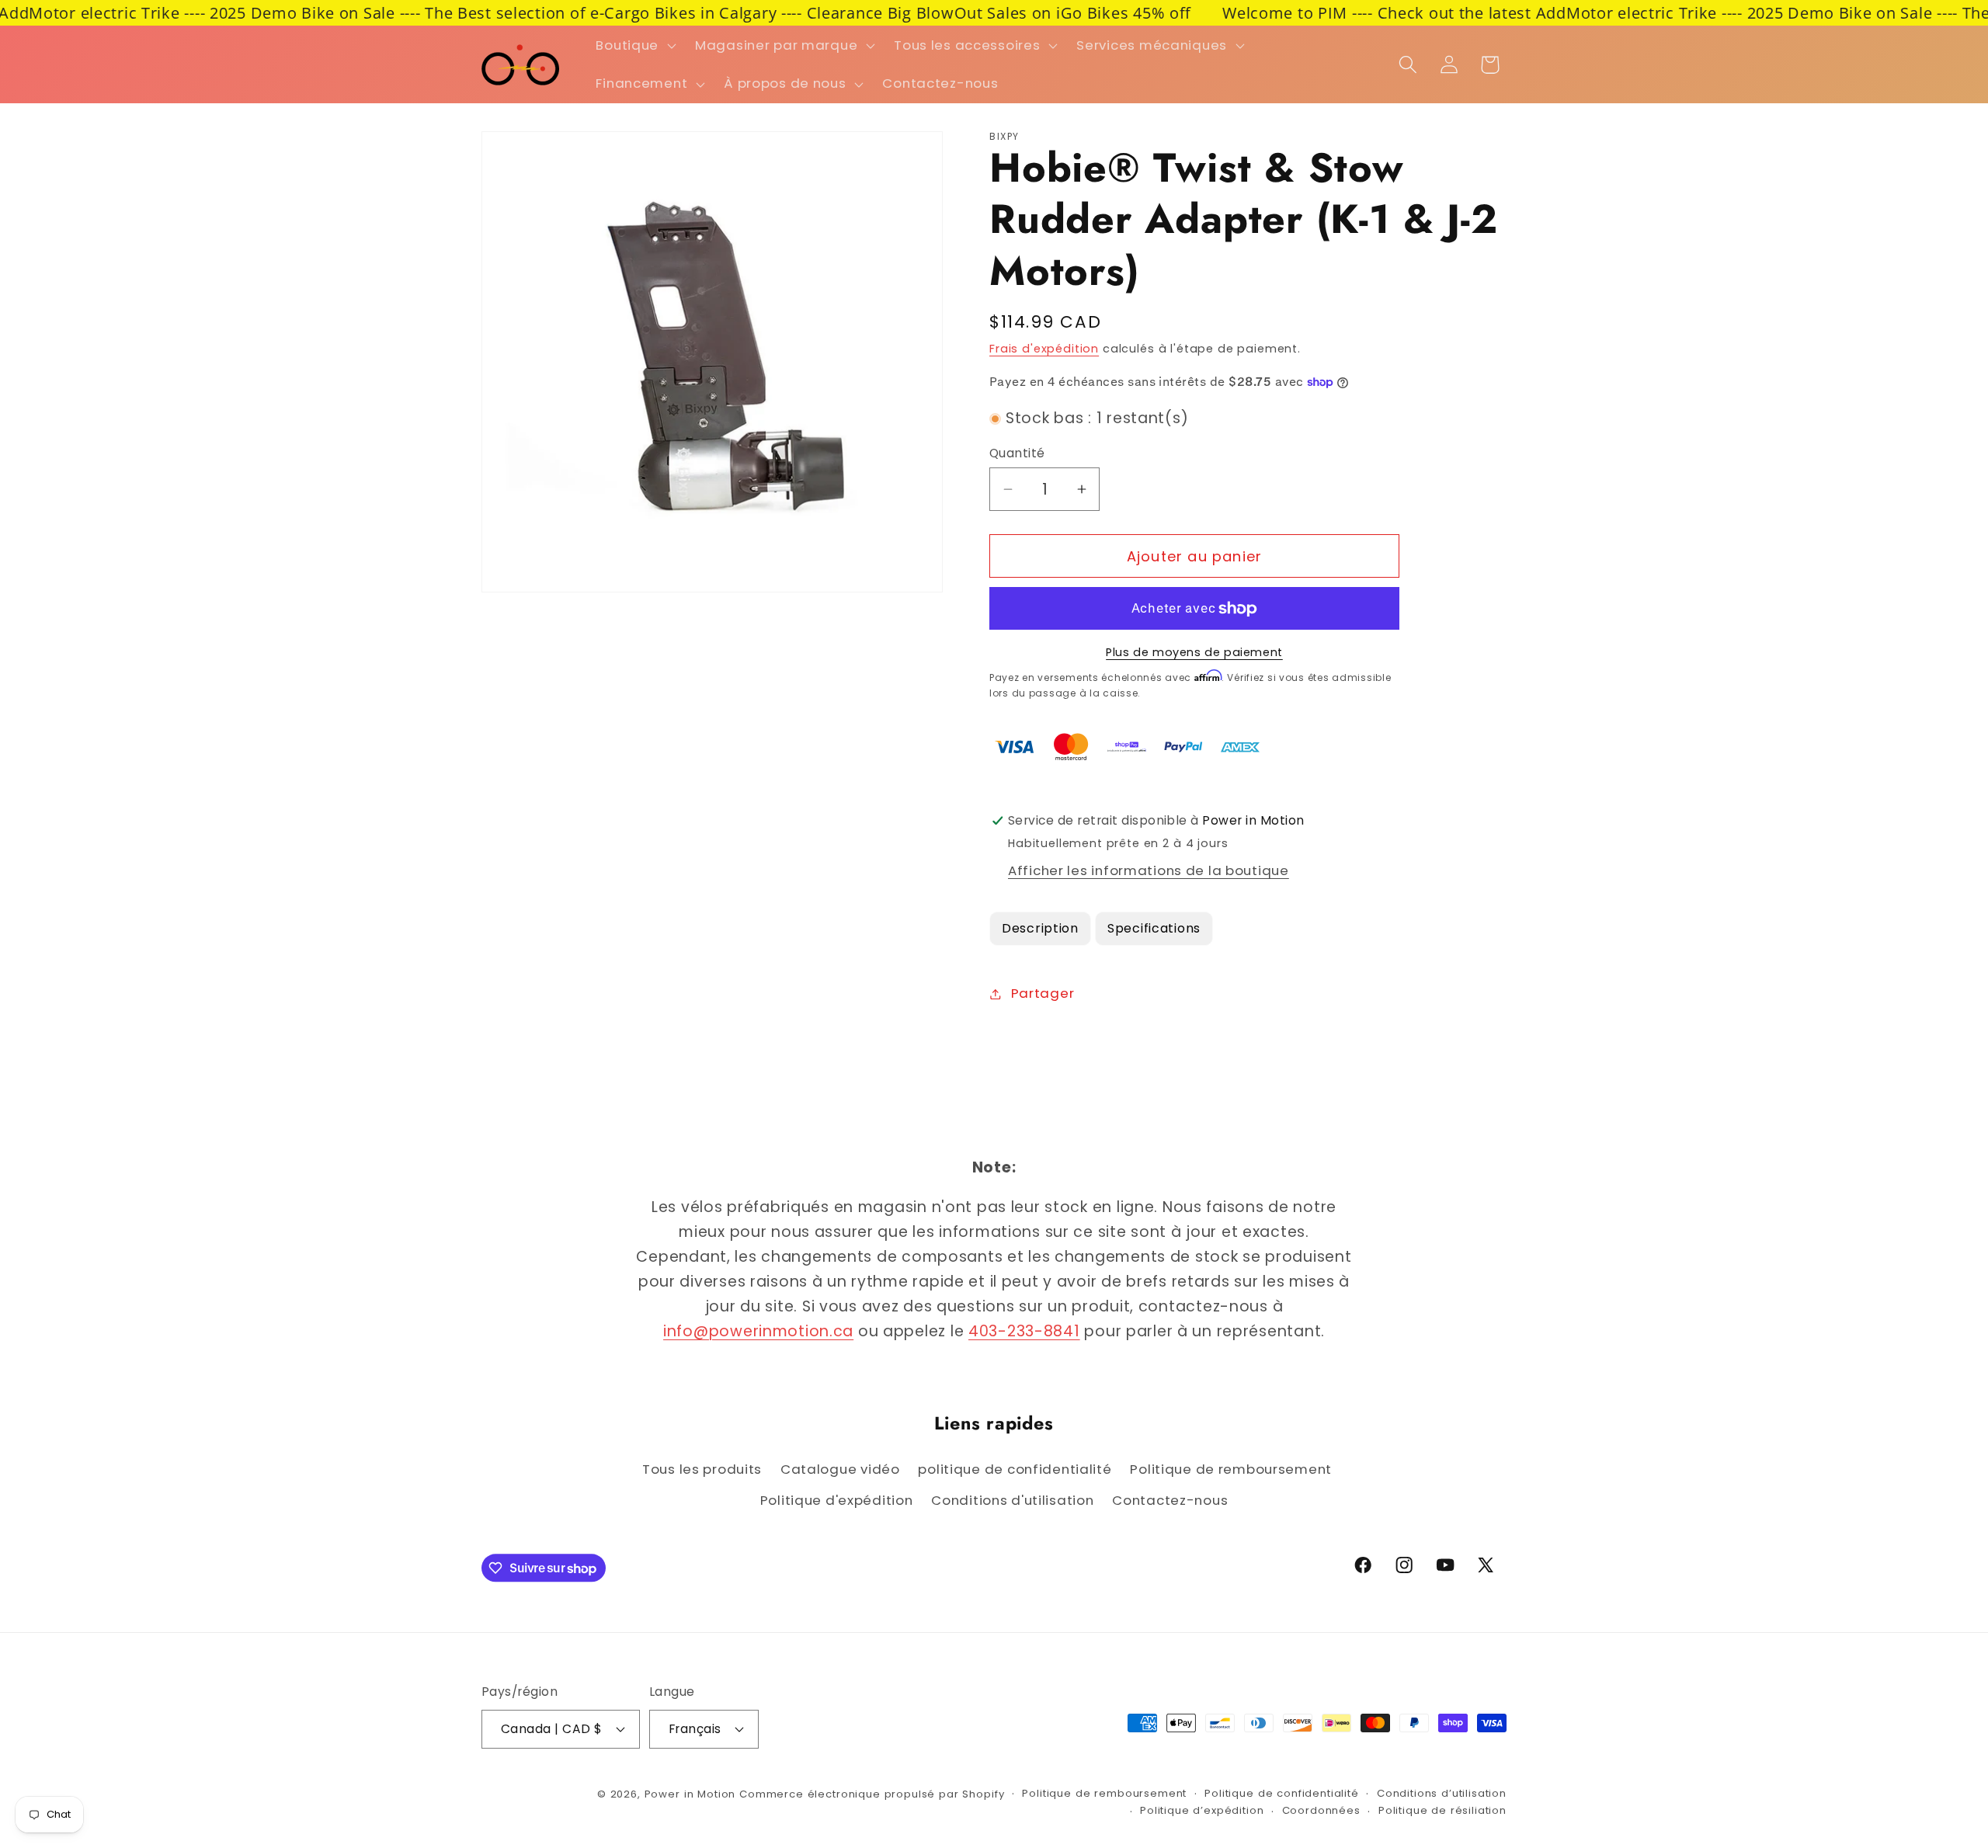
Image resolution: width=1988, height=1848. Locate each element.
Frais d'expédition (1044, 349)
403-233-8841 (1024, 1331)
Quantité (1017, 453)
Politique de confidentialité (1282, 1793)
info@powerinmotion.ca (758, 1331)
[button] (634, 45)
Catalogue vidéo (840, 1469)
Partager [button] (1043, 993)
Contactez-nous (1170, 1500)
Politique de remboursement (1231, 1469)
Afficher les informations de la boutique (1149, 870)
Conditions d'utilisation (1012, 1500)
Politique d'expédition (837, 1500)
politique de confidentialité (1015, 1469)
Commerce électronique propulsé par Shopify (872, 1794)
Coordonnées (1321, 1810)
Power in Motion (690, 1794)
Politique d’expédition (1202, 1810)
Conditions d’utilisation (1442, 1793)
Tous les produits (702, 1469)
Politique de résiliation (1442, 1810)
